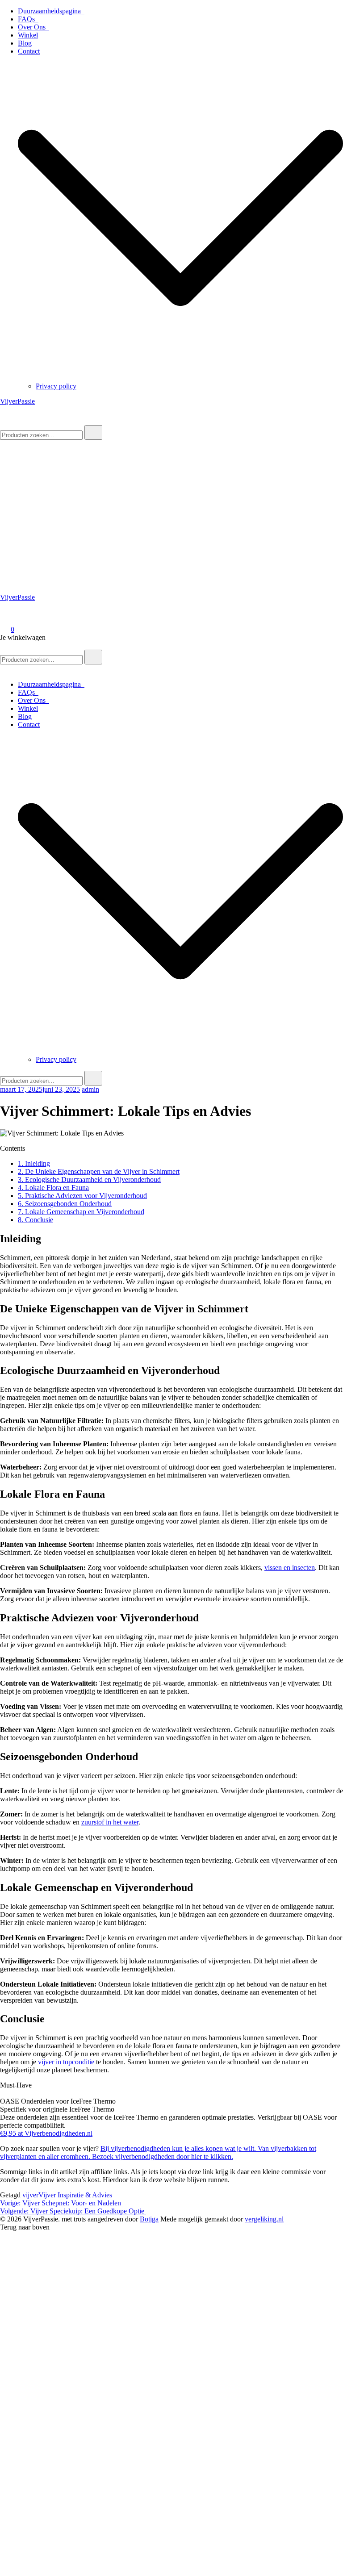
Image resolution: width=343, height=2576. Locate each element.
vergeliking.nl (264, 2219)
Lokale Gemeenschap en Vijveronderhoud (81, 1212)
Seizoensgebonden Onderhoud (65, 1204)
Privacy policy (56, 386)
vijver (30, 2195)
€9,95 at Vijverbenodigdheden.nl (46, 2133)
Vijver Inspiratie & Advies (75, 2195)
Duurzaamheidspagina (51, 11)
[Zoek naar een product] (9, 421)
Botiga (149, 2219)
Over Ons (33, 27)
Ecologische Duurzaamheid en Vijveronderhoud (89, 1179)
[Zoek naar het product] (93, 432)
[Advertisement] (171, 507)
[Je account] (5, 617)
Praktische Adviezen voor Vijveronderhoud (82, 1196)
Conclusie (36, 1220)
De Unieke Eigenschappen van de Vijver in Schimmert (99, 1171)
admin (90, 1089)
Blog (25, 43)
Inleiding (34, 1163)
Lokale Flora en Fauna (53, 1188)
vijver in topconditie (66, 2062)
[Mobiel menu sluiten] (4, 669)
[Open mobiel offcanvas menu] (4, 645)
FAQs (28, 19)
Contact (29, 51)
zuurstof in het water (110, 1822)
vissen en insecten (290, 1568)
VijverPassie (17, 401)
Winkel (28, 35)
